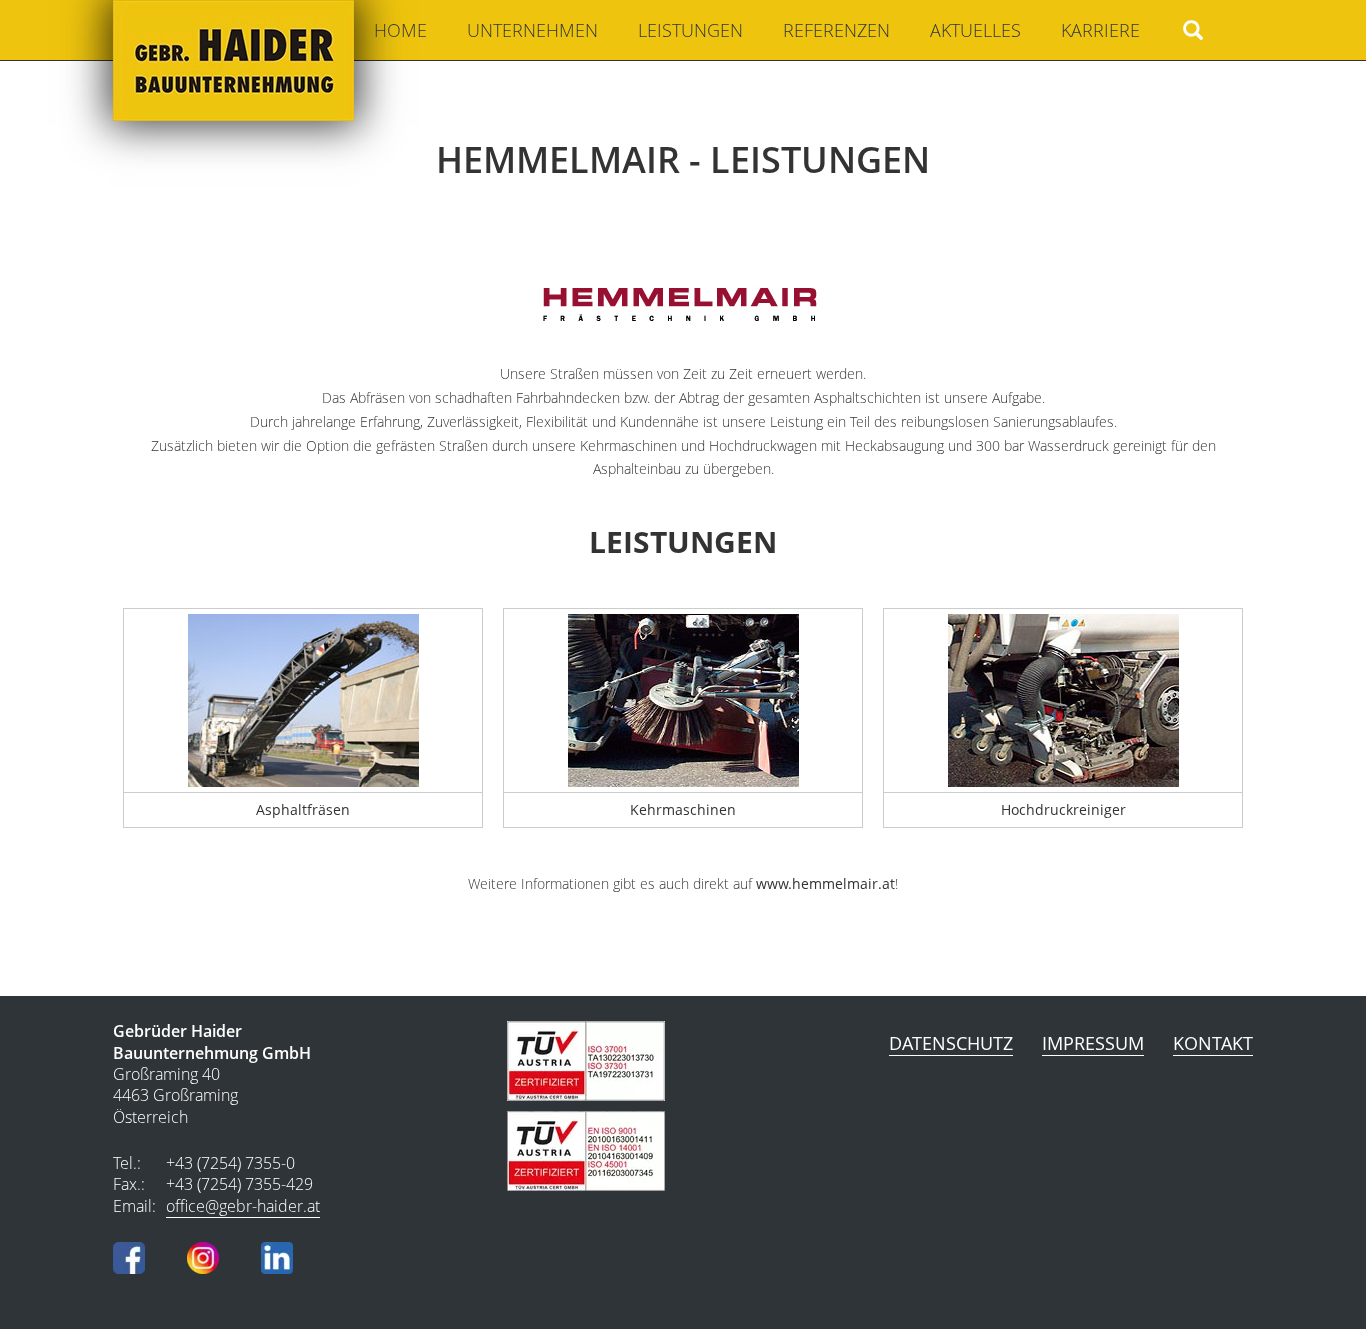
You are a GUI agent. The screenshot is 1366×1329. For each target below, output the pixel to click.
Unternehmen (532, 30)
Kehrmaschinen (683, 809)
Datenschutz (951, 1043)
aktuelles (975, 30)
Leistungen (690, 30)
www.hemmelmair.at (825, 883)
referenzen (836, 30)
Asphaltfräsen (303, 809)
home (400, 30)
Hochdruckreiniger (1063, 809)
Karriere (1100, 30)
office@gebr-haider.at (243, 1206)
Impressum (1093, 1043)
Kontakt (1213, 1043)
